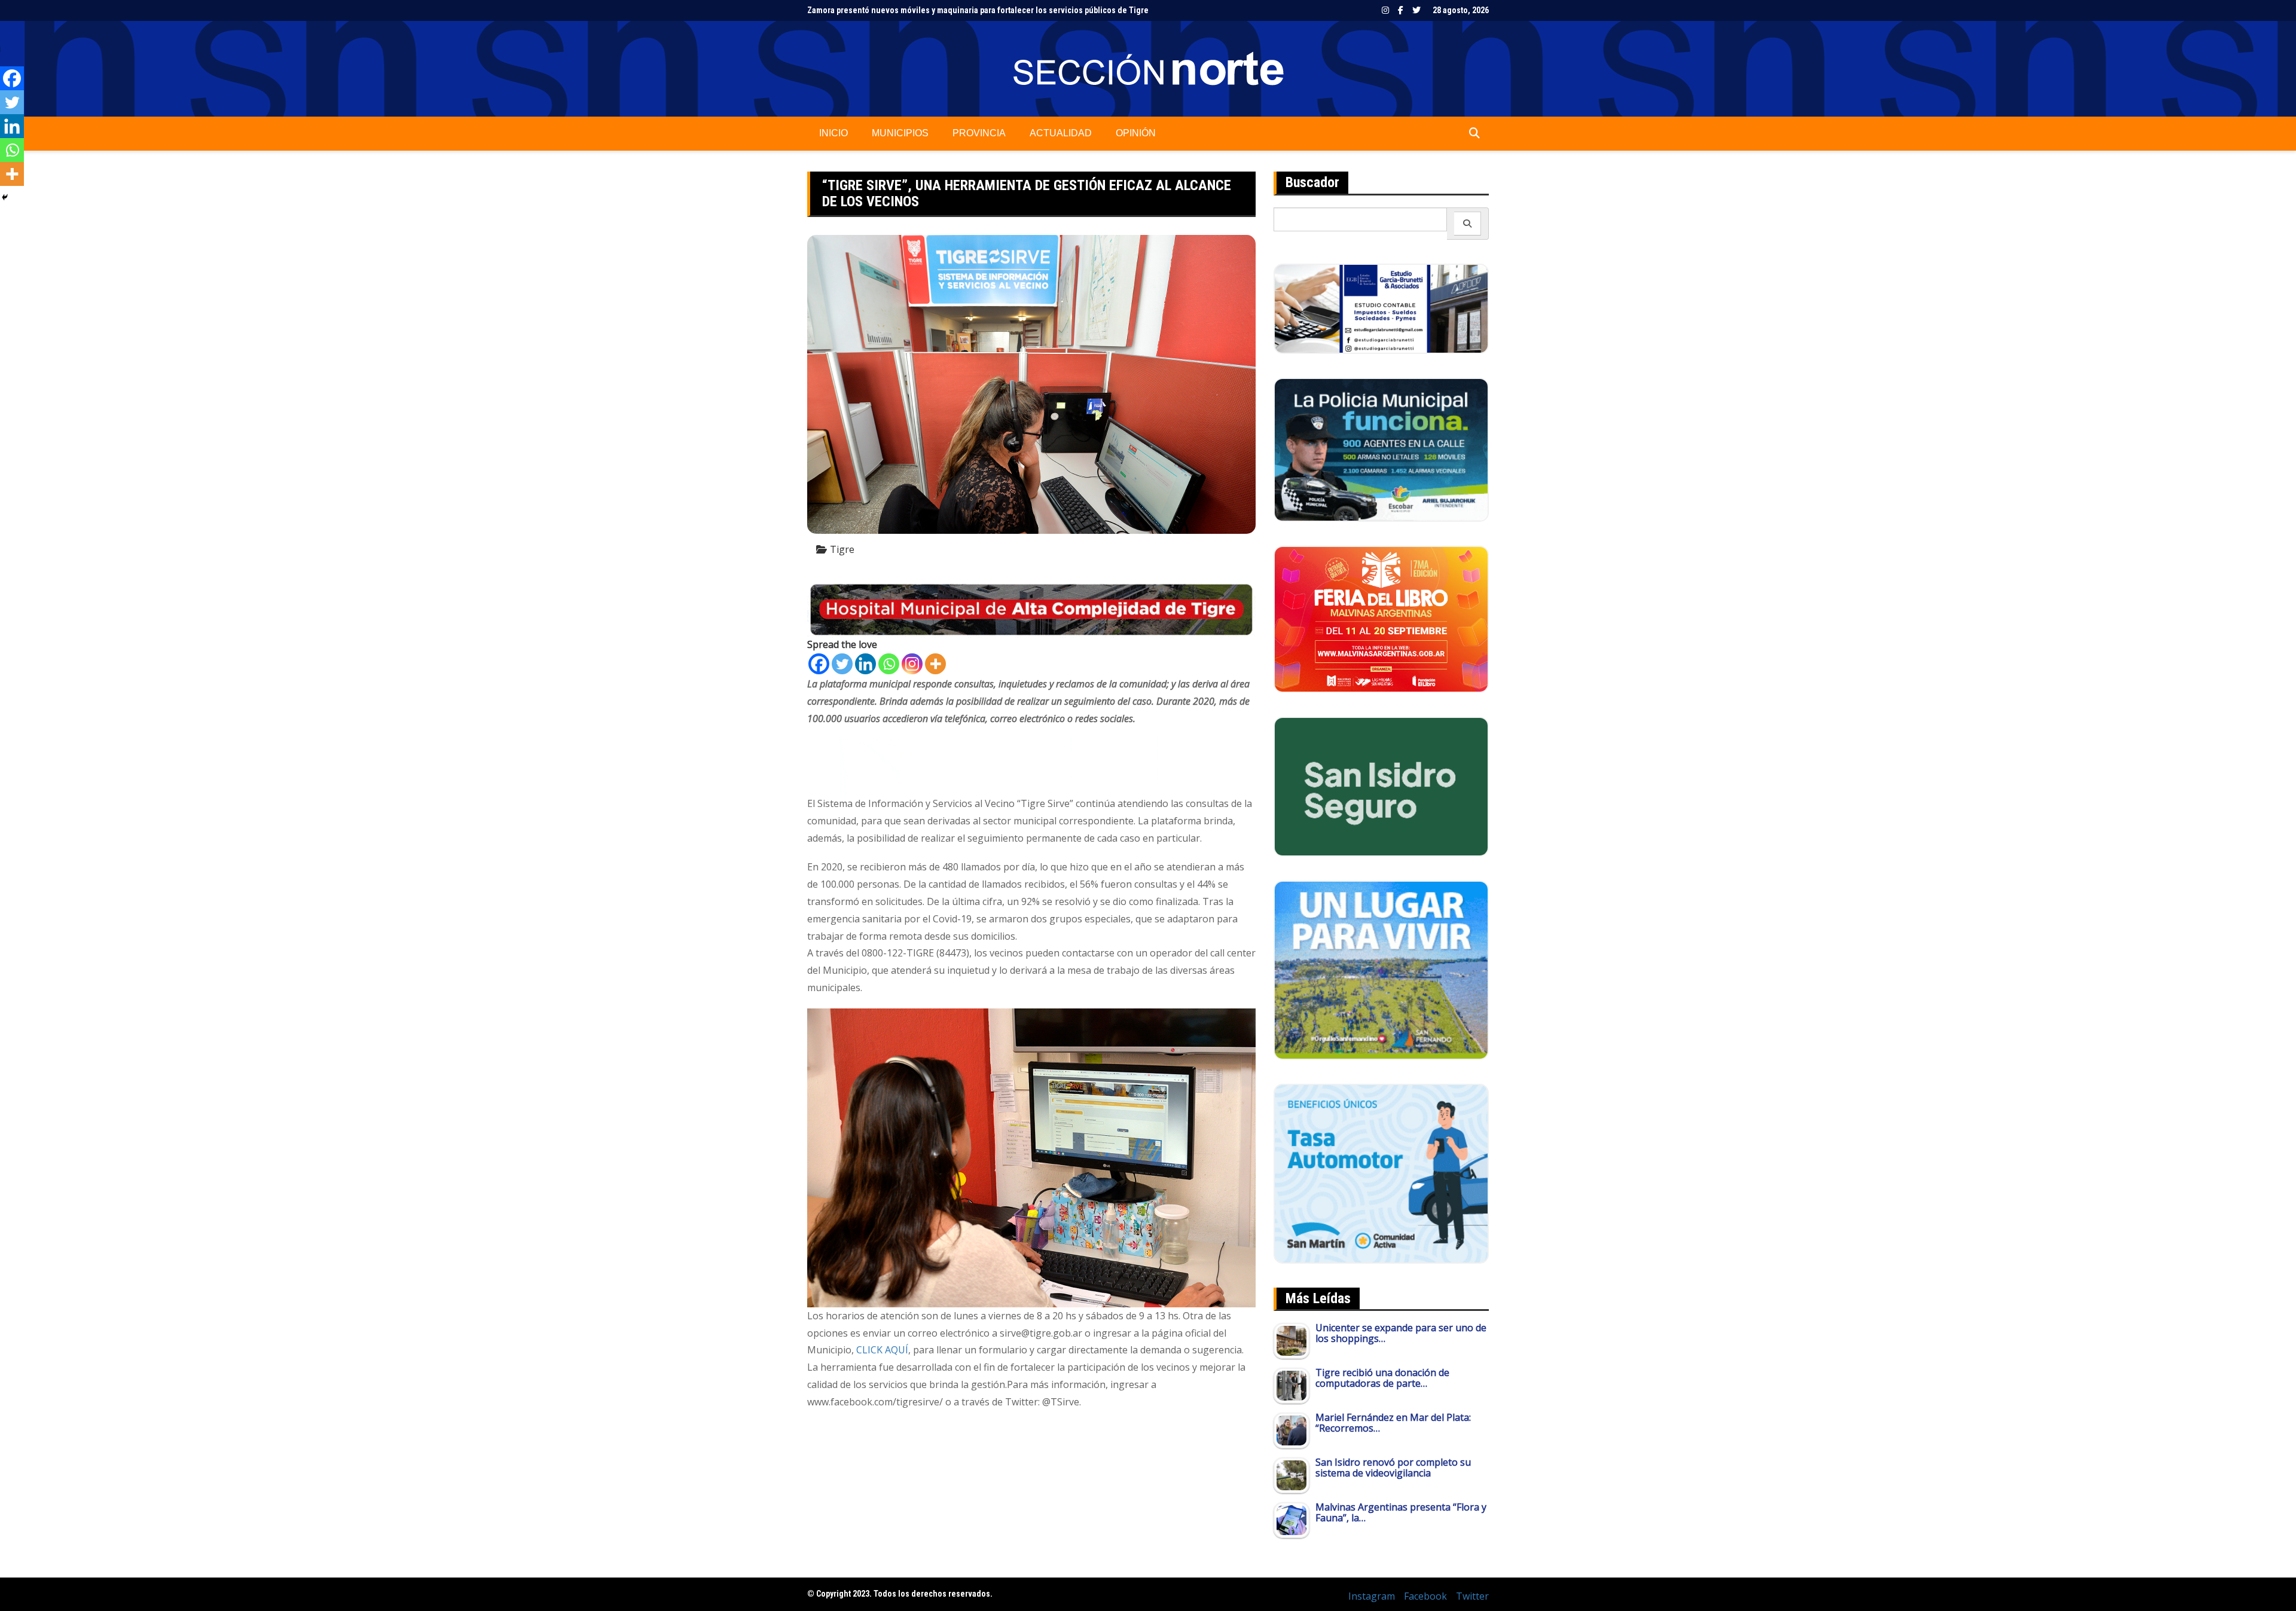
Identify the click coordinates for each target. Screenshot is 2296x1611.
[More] (935, 664)
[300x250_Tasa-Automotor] (1381, 1173)
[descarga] (1381, 969)
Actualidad (1061, 133)
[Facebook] (819, 664)
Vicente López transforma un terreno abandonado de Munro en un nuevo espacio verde (967, 10)
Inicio (833, 133)
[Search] (1468, 224)
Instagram (1385, 10)
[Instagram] (912, 664)
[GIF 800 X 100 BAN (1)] (1031, 766)
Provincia (979, 133)
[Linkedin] (865, 664)
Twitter (1416, 10)
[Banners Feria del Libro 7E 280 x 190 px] (1381, 618)
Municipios (900, 133)
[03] (1381, 308)
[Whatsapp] (889, 664)
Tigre (842, 549)
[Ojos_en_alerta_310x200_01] (1381, 785)
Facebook (1401, 10)
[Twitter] (842, 664)
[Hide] (5, 197)
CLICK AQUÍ (882, 1350)
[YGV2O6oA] (1381, 449)
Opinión (1136, 133)
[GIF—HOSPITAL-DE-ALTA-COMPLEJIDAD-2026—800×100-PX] (1031, 609)
